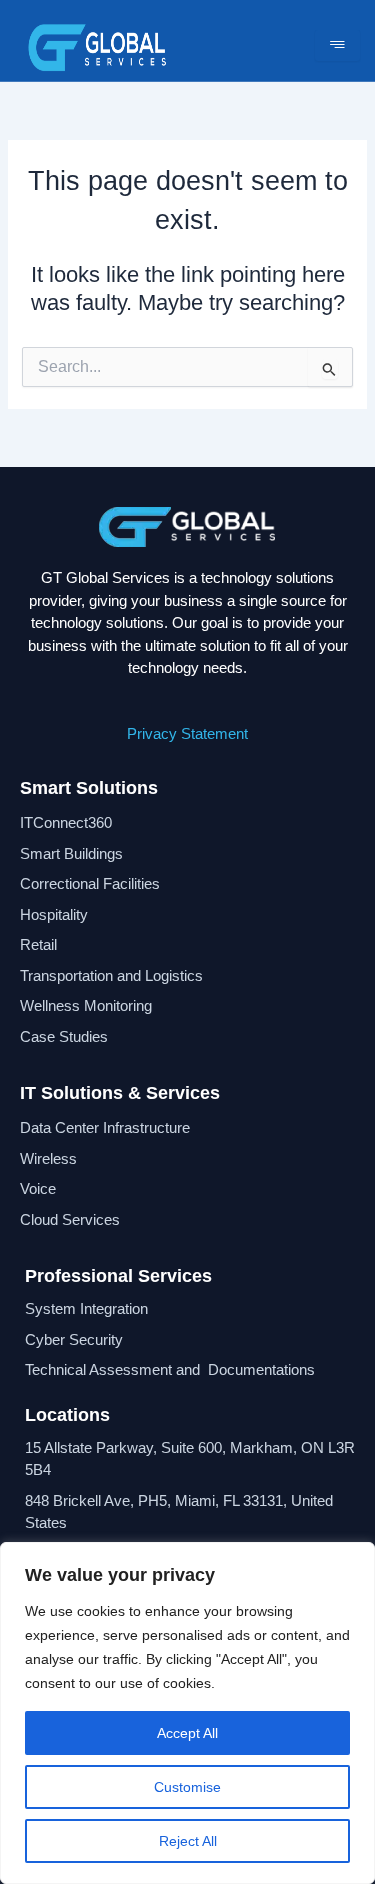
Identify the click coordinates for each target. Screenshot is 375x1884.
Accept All (187, 1733)
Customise (187, 1787)
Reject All (188, 1841)
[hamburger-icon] (337, 46)
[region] (187, 1713)
